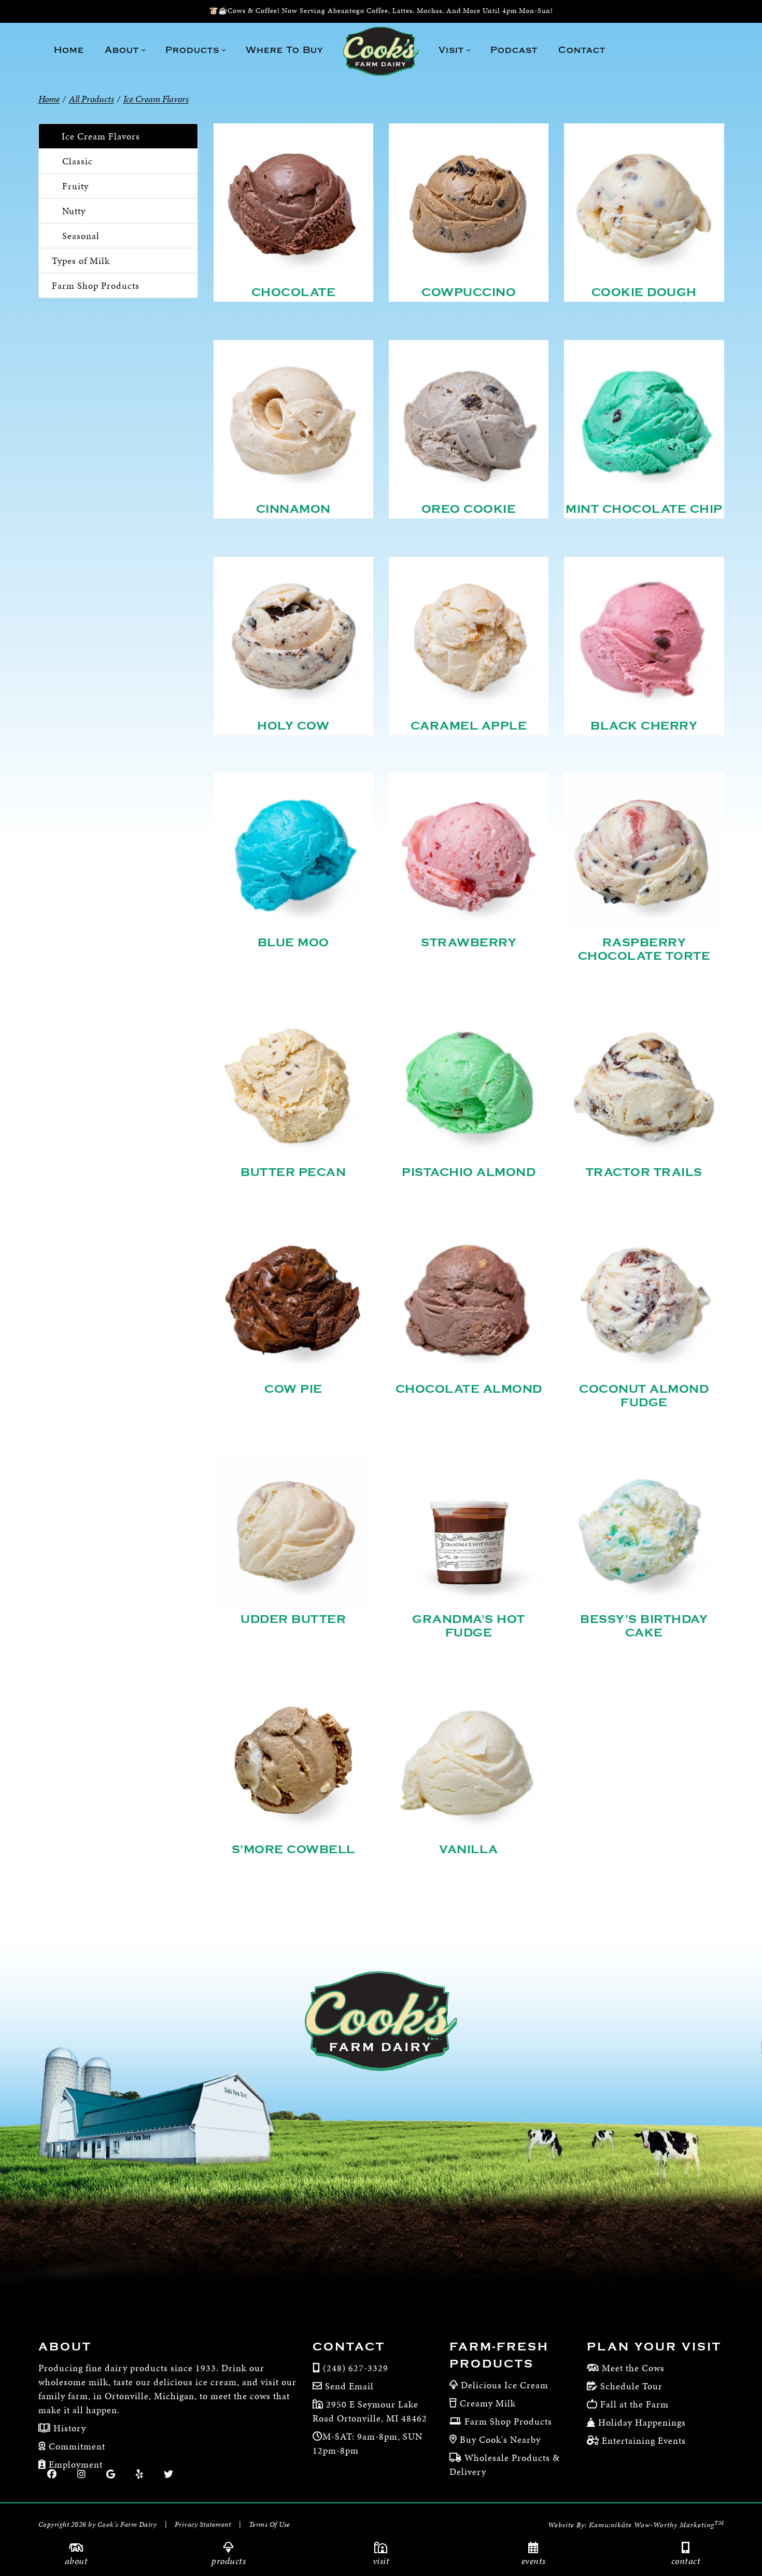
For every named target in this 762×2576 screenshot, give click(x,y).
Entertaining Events (644, 2440)
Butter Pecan (293, 1172)
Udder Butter (293, 1619)
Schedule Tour (631, 2386)
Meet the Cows (633, 2368)
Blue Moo (293, 943)
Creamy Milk (488, 2403)
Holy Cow (293, 726)
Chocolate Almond (469, 1389)
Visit (381, 2561)
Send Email (349, 2386)
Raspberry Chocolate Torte (644, 949)
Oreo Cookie (469, 509)
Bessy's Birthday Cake (644, 1626)
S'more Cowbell (293, 1850)
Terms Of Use (270, 2524)
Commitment (76, 2446)
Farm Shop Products (96, 285)
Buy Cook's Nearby (500, 2439)
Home (49, 99)
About (76, 2561)
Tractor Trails (644, 1172)
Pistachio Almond (469, 1172)
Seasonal (81, 236)
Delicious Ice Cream (505, 2385)
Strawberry (469, 943)
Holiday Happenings (642, 2422)
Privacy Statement (203, 2524)
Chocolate (294, 292)
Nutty (74, 211)
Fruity (75, 186)
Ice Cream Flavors (101, 136)
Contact (686, 2561)
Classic (77, 161)
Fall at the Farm (634, 2404)
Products (229, 2561)
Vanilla (469, 1850)
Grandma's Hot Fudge (469, 1626)
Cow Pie (293, 1389)
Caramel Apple (469, 726)
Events (534, 2561)
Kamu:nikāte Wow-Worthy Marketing (657, 2525)
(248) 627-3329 (356, 2368)
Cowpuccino (469, 292)
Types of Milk (81, 261)
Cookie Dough (644, 292)
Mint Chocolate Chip (644, 509)
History (68, 2428)
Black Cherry (644, 726)
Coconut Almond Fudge (644, 1396)
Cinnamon (293, 509)
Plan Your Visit (654, 2347)
